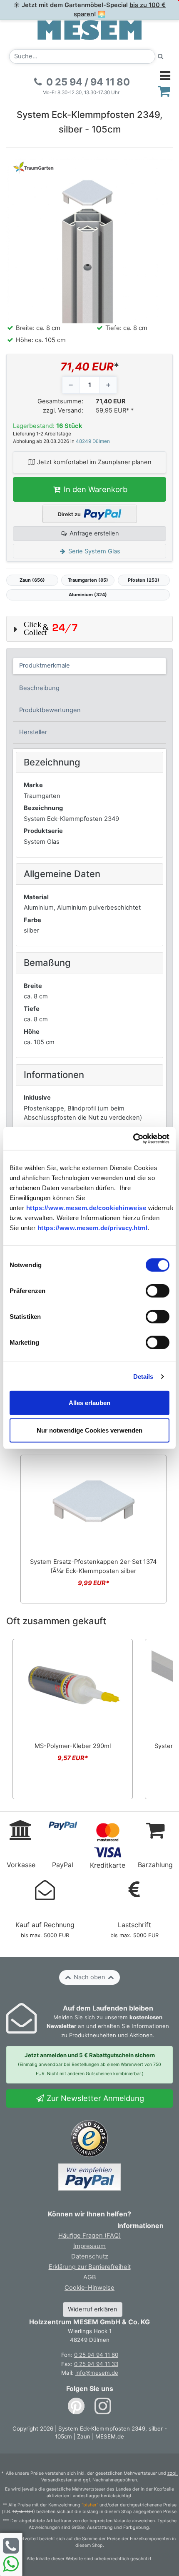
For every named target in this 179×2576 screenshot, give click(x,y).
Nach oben (89, 1977)
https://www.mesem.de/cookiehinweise (86, 1208)
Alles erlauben (89, 1403)
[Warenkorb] (164, 91)
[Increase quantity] (108, 385)
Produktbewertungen (50, 710)
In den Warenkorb (94, 489)
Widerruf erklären (93, 2309)
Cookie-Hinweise (89, 2288)
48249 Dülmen (93, 441)
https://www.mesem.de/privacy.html (93, 1228)
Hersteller (33, 732)
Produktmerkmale (45, 665)
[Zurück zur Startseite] (89, 30)
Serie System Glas (93, 551)
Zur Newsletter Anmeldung (94, 2098)
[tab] (90, 666)
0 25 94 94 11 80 (96, 2355)
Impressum (89, 2246)
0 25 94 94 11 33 (96, 2364)
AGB (90, 2277)
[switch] (158, 1291)
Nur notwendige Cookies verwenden (89, 1430)
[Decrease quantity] (71, 385)
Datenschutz (90, 2256)
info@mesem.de (97, 2373)
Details (143, 1376)
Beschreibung (39, 688)
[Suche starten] (161, 56)
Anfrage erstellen (93, 533)
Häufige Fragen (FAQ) (89, 2236)
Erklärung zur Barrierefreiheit (90, 2267)
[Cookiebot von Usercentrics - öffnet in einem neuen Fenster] (133, 1139)
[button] (89, 629)
